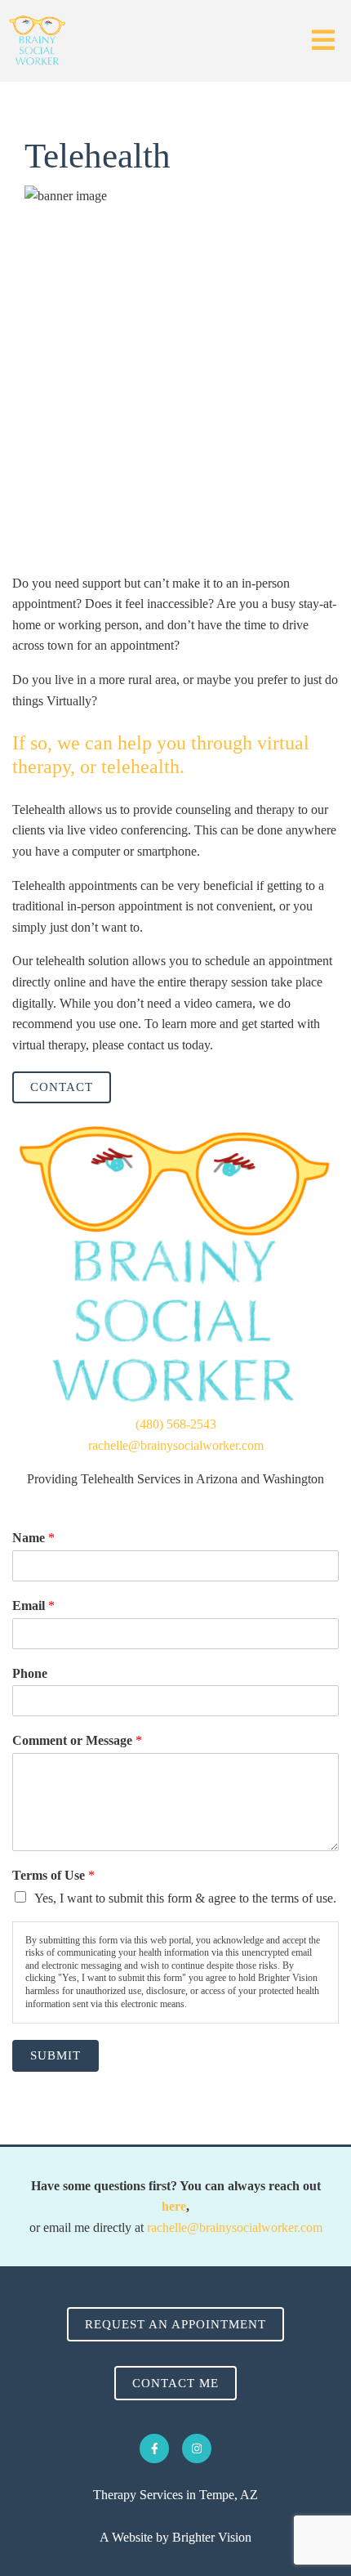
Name (33, 1538)
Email (33, 1606)
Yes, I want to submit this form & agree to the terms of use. (185, 1898)
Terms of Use (53, 1875)
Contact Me (175, 2383)
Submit (56, 2055)
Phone (30, 1673)
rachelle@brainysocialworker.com (176, 1445)
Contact (62, 1087)
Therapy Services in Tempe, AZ (175, 2495)
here (174, 2206)
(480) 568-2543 (176, 1424)
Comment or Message (77, 1740)
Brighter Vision (212, 2537)
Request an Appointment (175, 2324)
